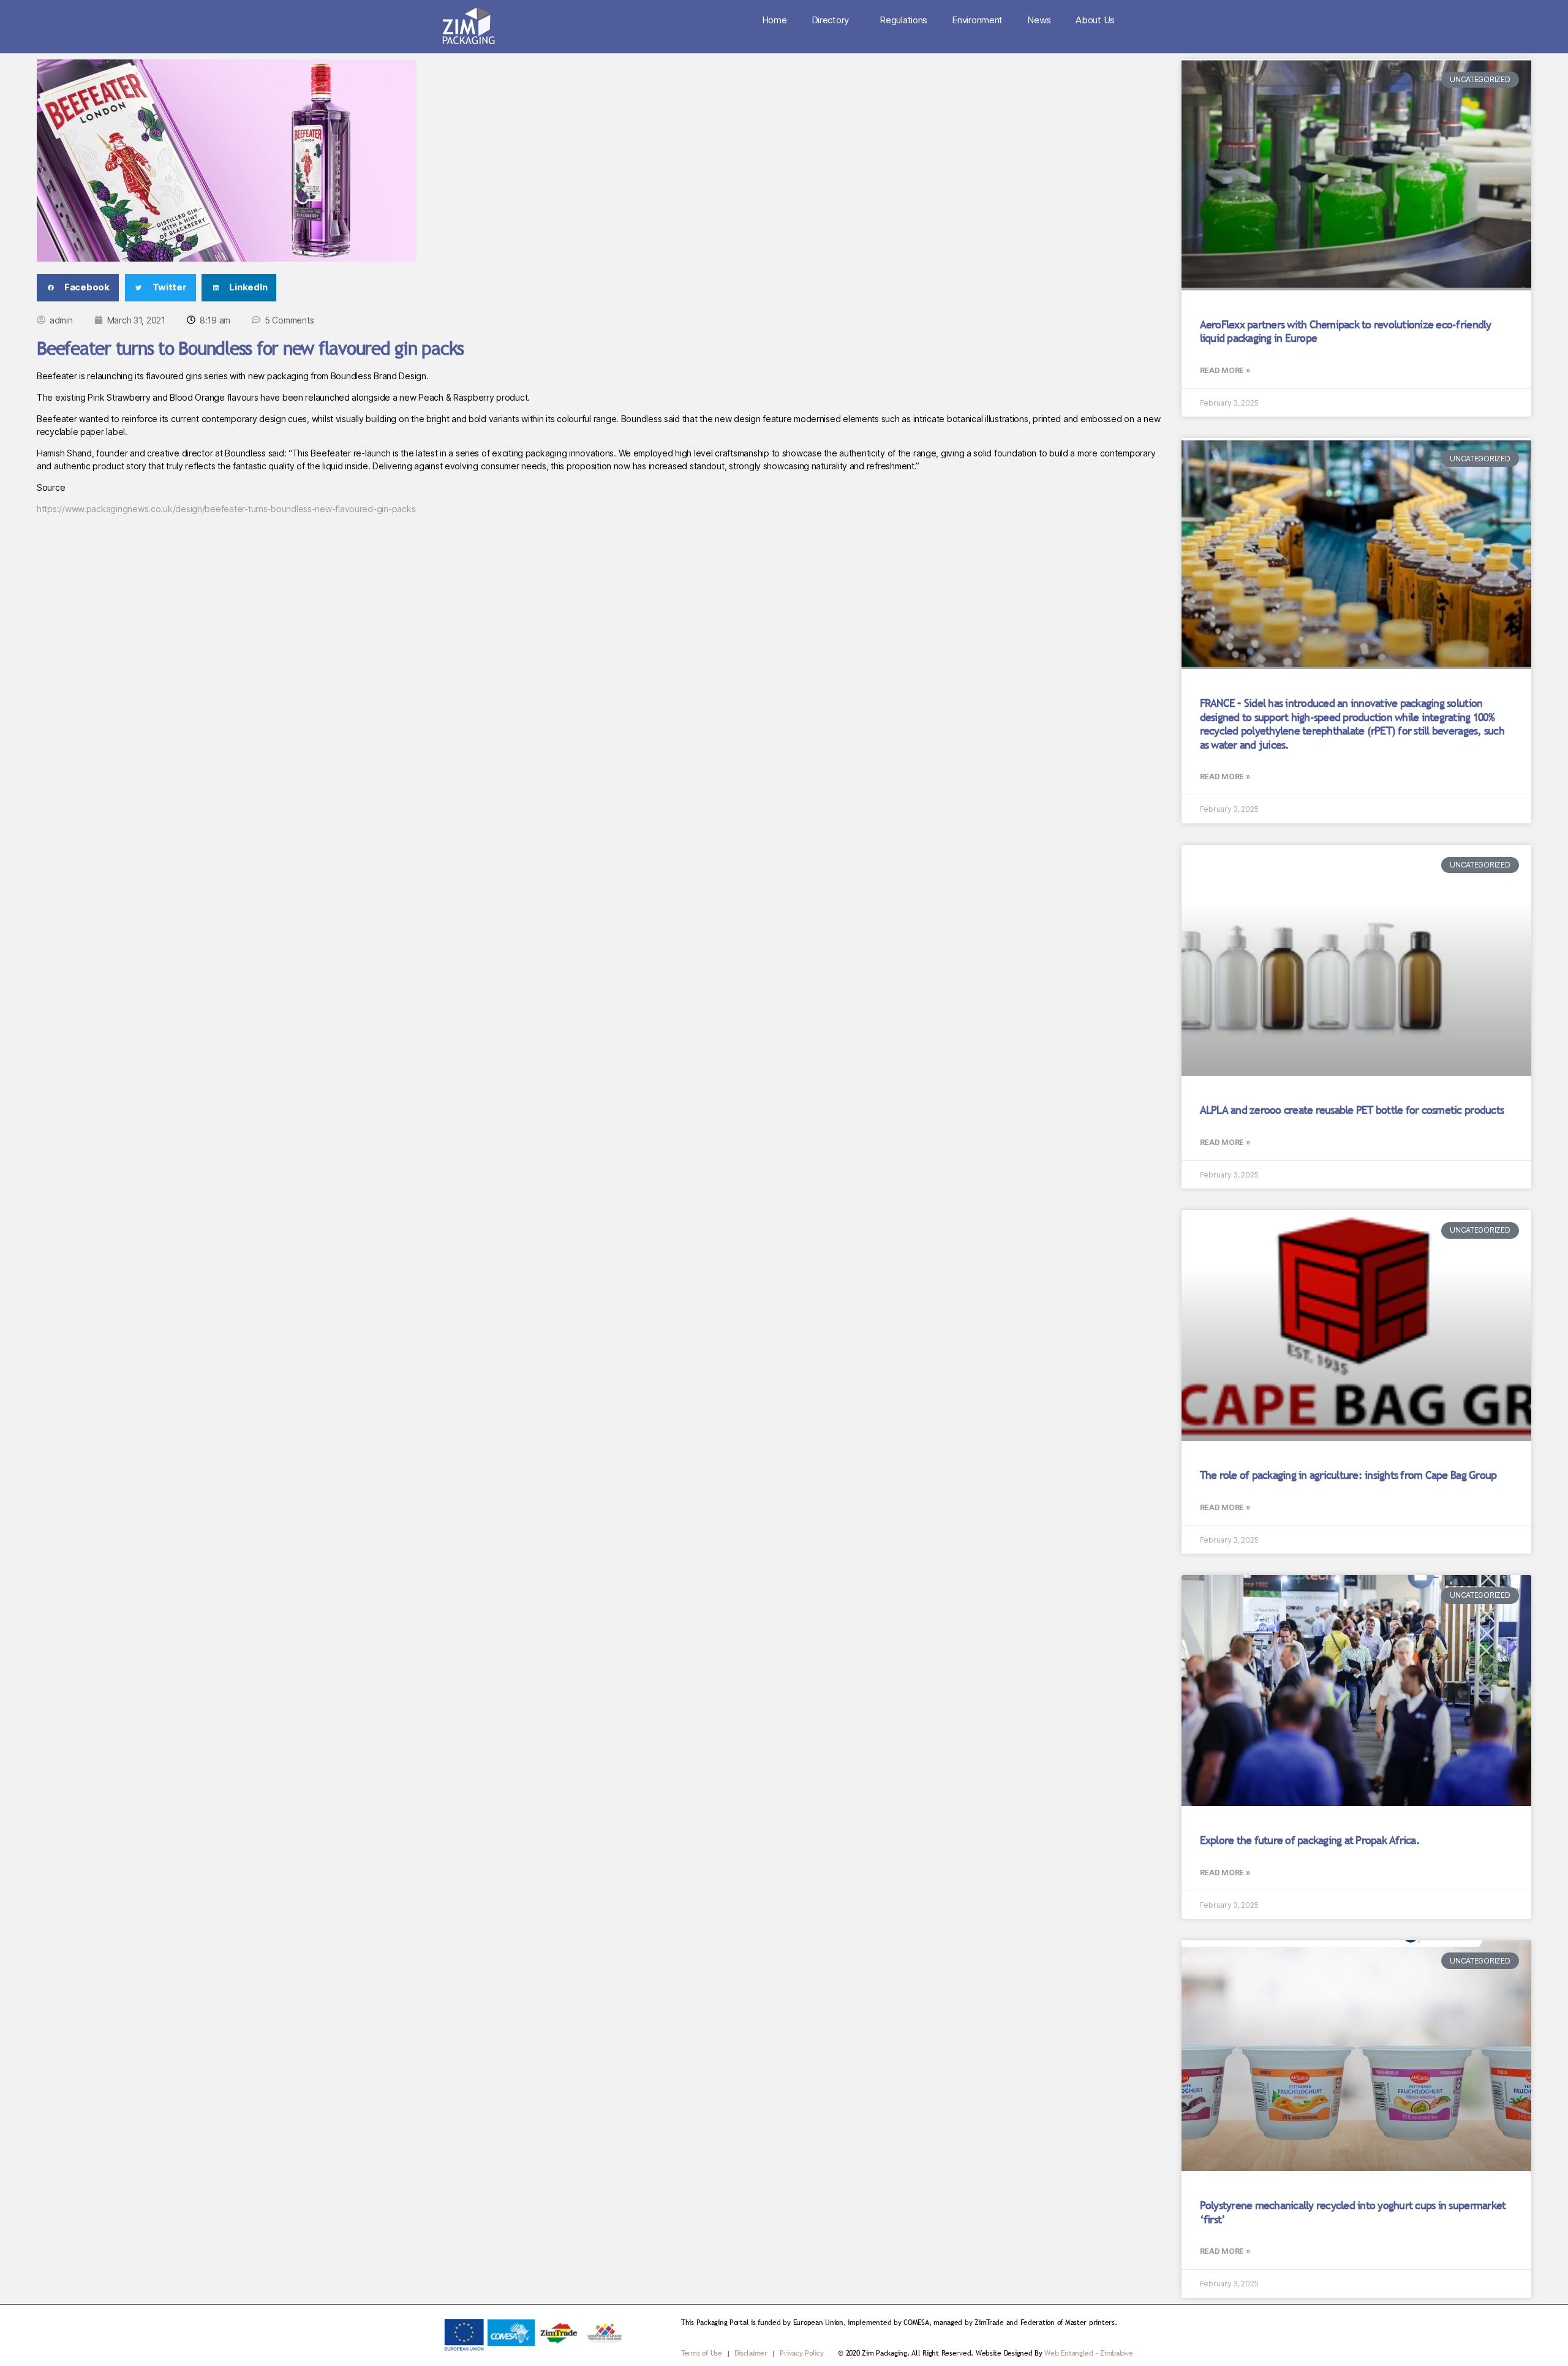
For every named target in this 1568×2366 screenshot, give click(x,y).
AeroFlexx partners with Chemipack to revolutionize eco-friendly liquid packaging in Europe (1346, 331)
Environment (977, 20)
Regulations (903, 20)
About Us (1095, 20)
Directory (831, 20)
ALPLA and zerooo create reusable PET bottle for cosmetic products (1352, 1110)
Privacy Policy (801, 2353)
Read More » (1225, 370)
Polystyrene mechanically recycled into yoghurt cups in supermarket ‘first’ (1353, 2212)
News (1039, 20)
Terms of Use (702, 2353)
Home (775, 20)
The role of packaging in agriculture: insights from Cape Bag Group (1348, 1475)
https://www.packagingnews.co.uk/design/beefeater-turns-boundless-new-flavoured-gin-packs (226, 509)
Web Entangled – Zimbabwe (1089, 2353)
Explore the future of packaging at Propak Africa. (1310, 1840)
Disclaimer (752, 2353)
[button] (78, 288)
